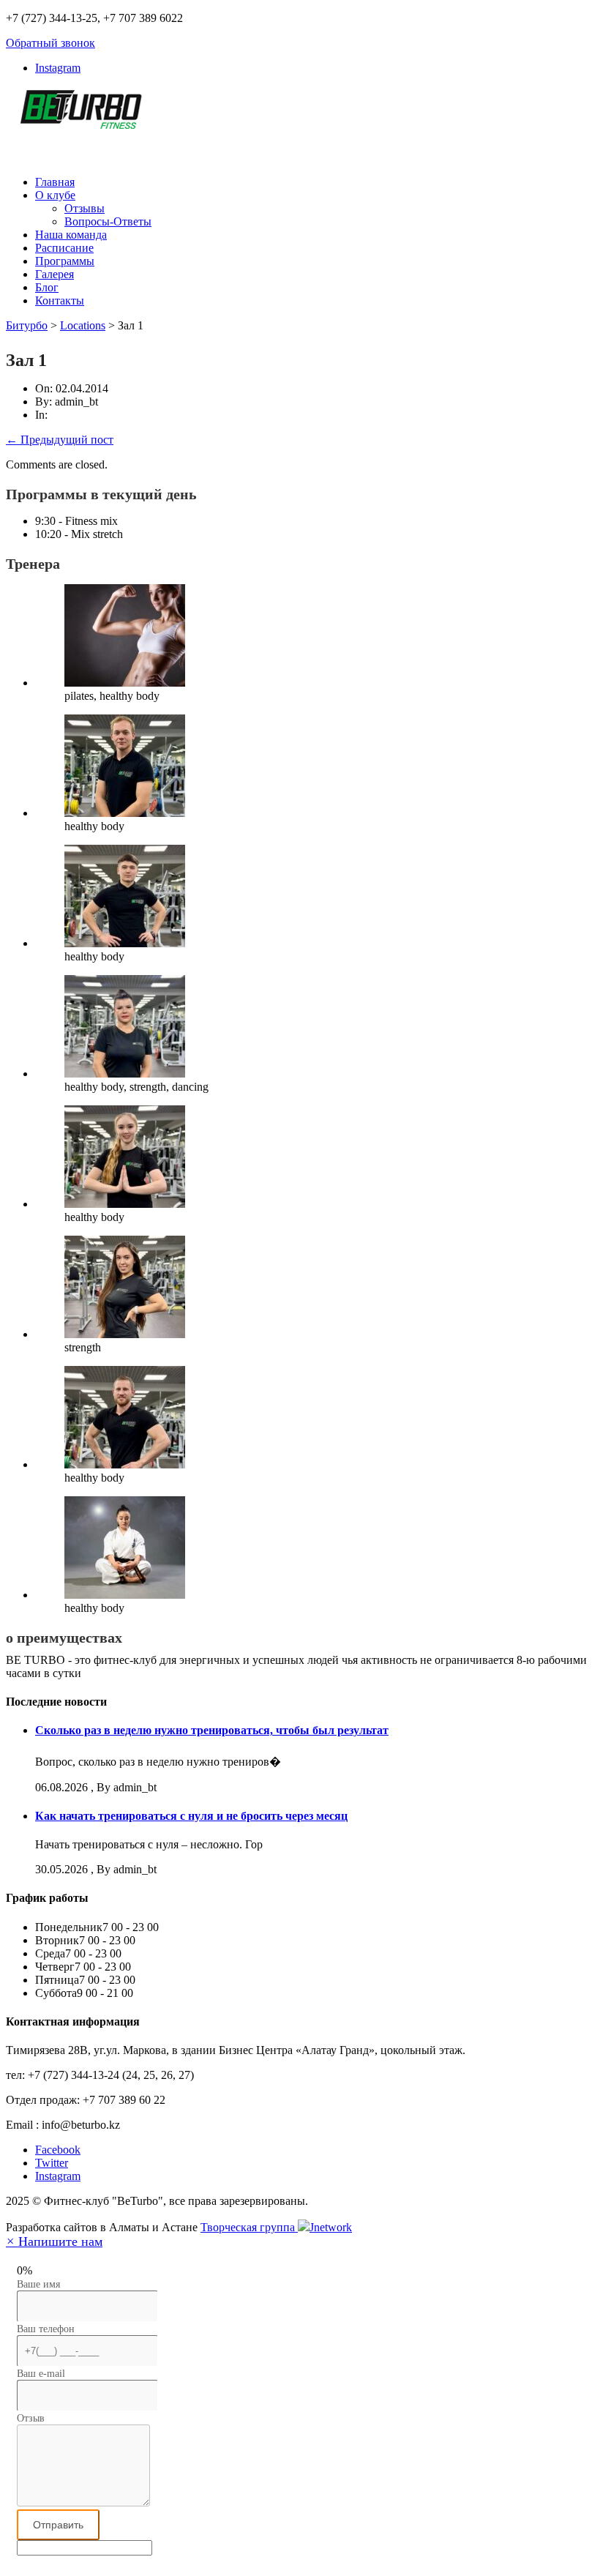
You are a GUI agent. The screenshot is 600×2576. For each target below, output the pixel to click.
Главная (55, 182)
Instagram (58, 68)
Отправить (58, 2525)
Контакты (60, 300)
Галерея (55, 274)
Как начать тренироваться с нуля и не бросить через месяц (191, 1816)
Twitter (52, 2163)
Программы (65, 261)
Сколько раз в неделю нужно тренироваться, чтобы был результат (212, 1730)
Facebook (58, 2150)
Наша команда (71, 235)
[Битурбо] (79, 121)
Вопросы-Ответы (108, 221)
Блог (47, 287)
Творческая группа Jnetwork (276, 2227)
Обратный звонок (50, 43)
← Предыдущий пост (60, 440)
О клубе (55, 195)
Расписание (64, 248)
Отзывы (85, 208)
